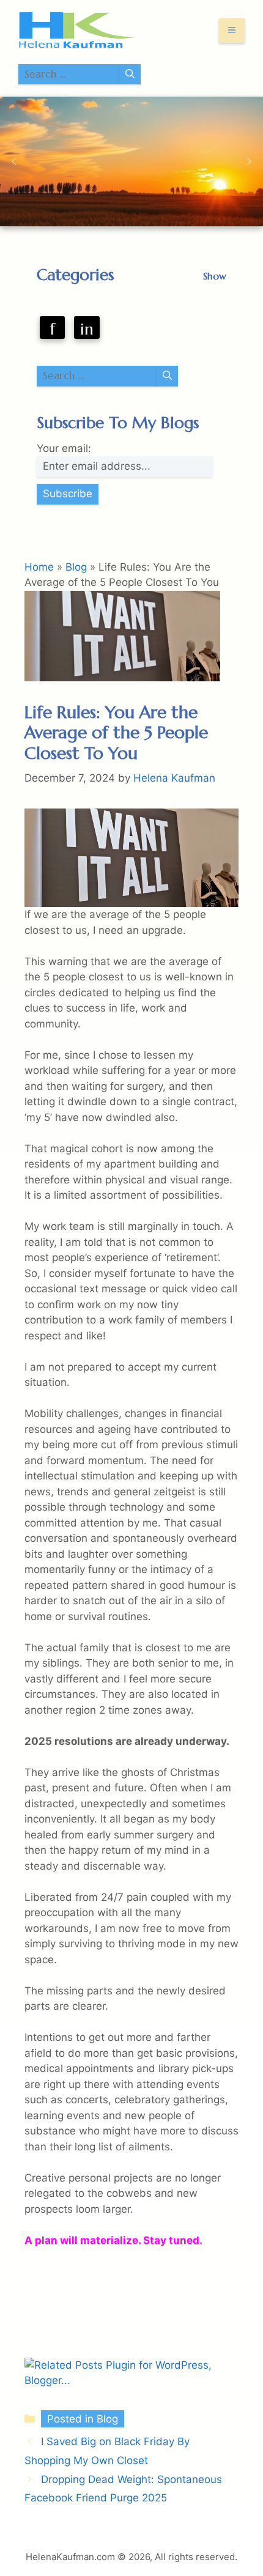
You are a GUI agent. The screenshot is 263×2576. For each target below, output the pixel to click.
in (87, 329)
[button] (14, 161)
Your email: (64, 448)
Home (39, 567)
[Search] (130, 75)
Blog (76, 567)
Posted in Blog (83, 2419)
